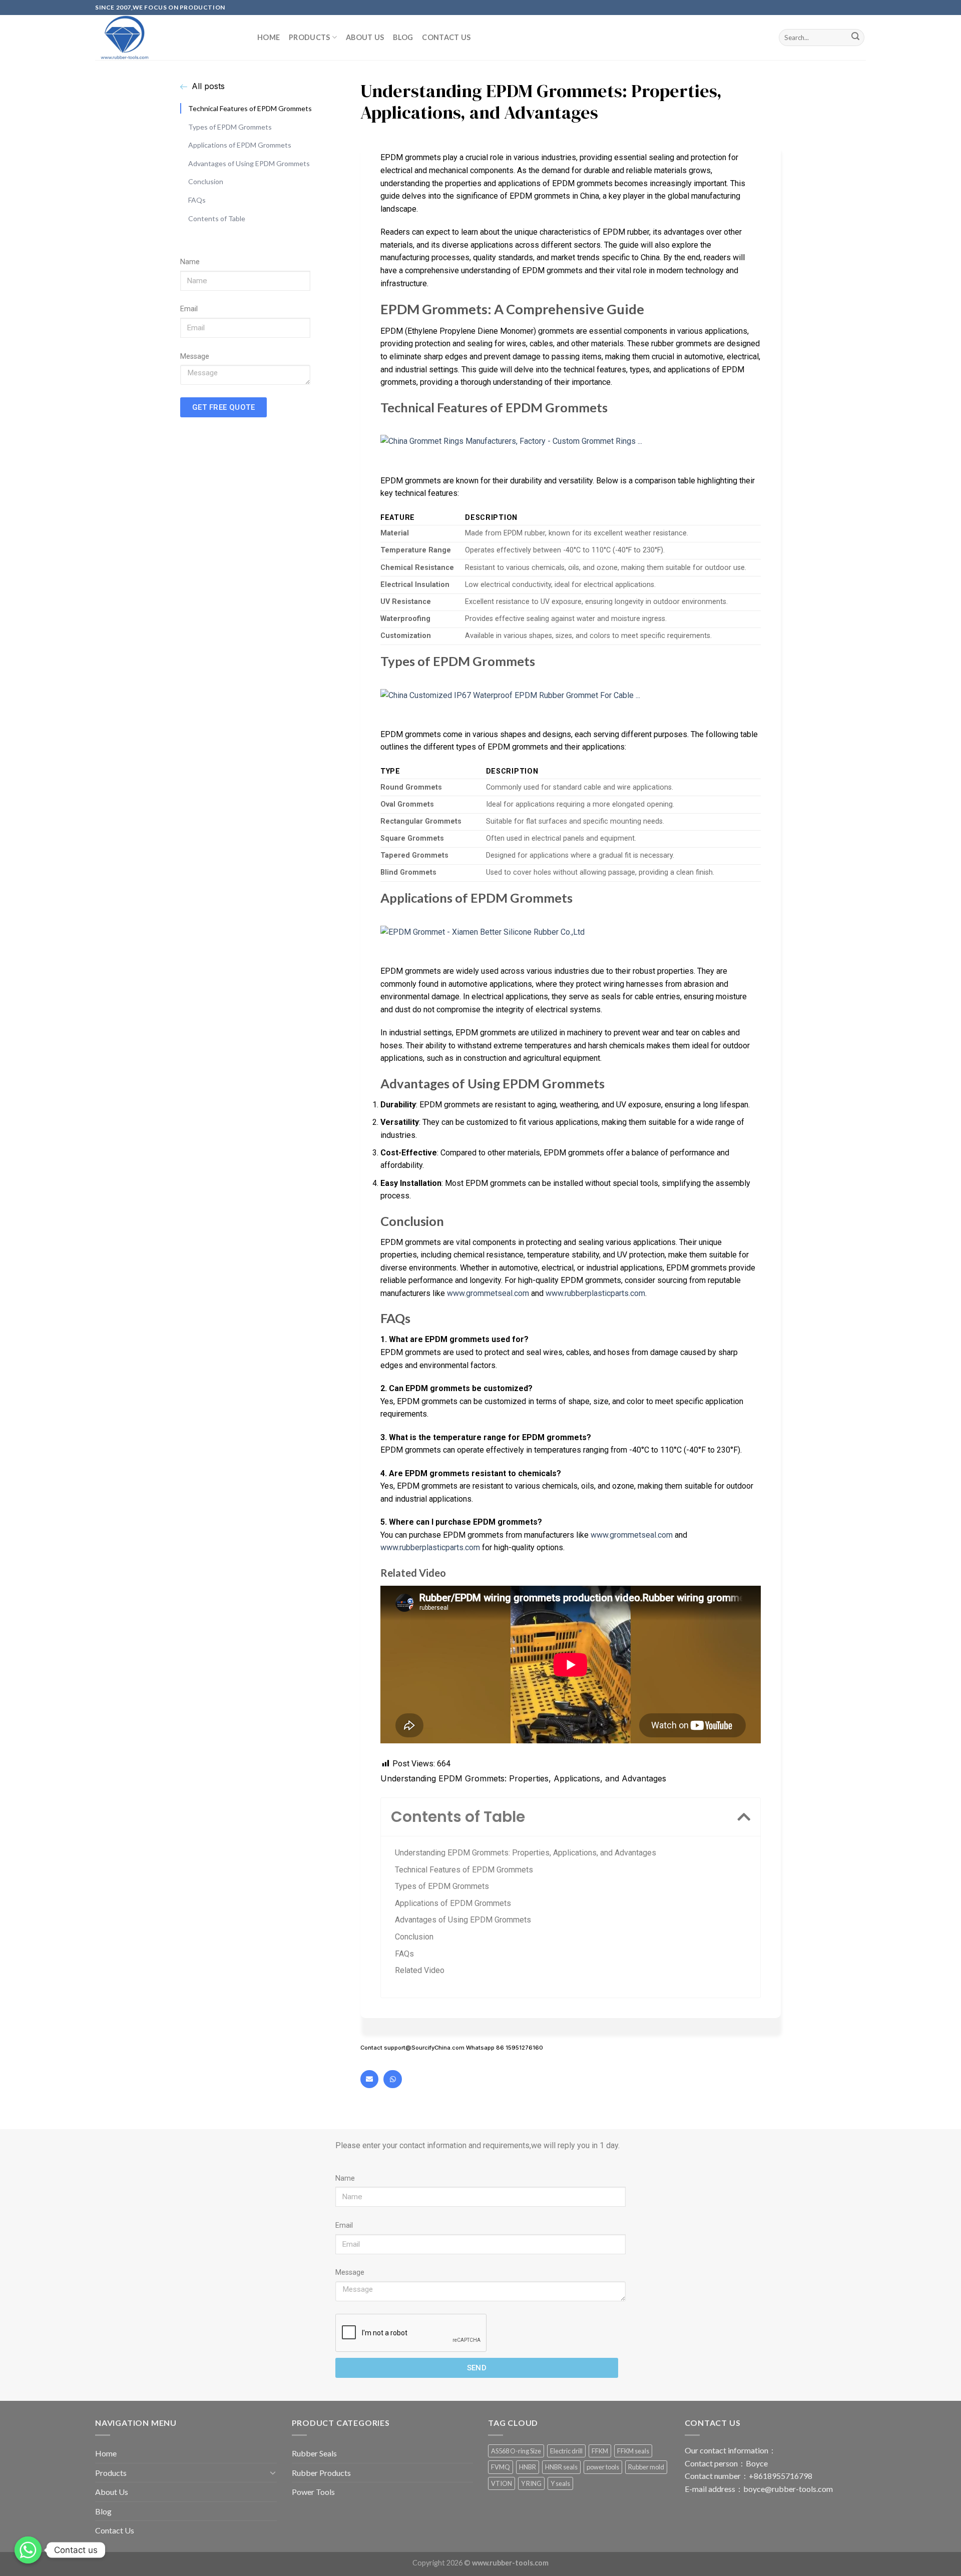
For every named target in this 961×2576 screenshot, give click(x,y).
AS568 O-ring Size (516, 2451)
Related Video (420, 1970)
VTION (502, 2483)
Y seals (560, 2483)
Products (309, 37)
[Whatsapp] (392, 2079)
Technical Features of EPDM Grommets (250, 108)
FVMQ (501, 2467)
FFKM (600, 2451)
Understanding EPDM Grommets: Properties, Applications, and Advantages (526, 1853)
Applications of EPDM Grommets (240, 145)
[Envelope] (369, 2079)
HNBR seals (561, 2467)
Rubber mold (646, 2467)
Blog (403, 37)
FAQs (197, 200)
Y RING (531, 2483)
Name (190, 262)
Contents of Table (217, 218)
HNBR (528, 2467)
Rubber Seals (314, 2453)
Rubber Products (321, 2473)
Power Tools (313, 2492)
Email (189, 309)
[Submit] (855, 38)
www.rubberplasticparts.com (595, 1293)
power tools (603, 2467)
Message (195, 356)
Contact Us (446, 37)
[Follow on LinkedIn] (871, 13)
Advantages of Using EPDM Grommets (249, 163)
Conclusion (206, 181)
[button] (744, 1817)
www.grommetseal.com (488, 1293)
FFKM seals (633, 2451)
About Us (365, 37)
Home (269, 37)
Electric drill (566, 2451)
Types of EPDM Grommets (230, 126)
